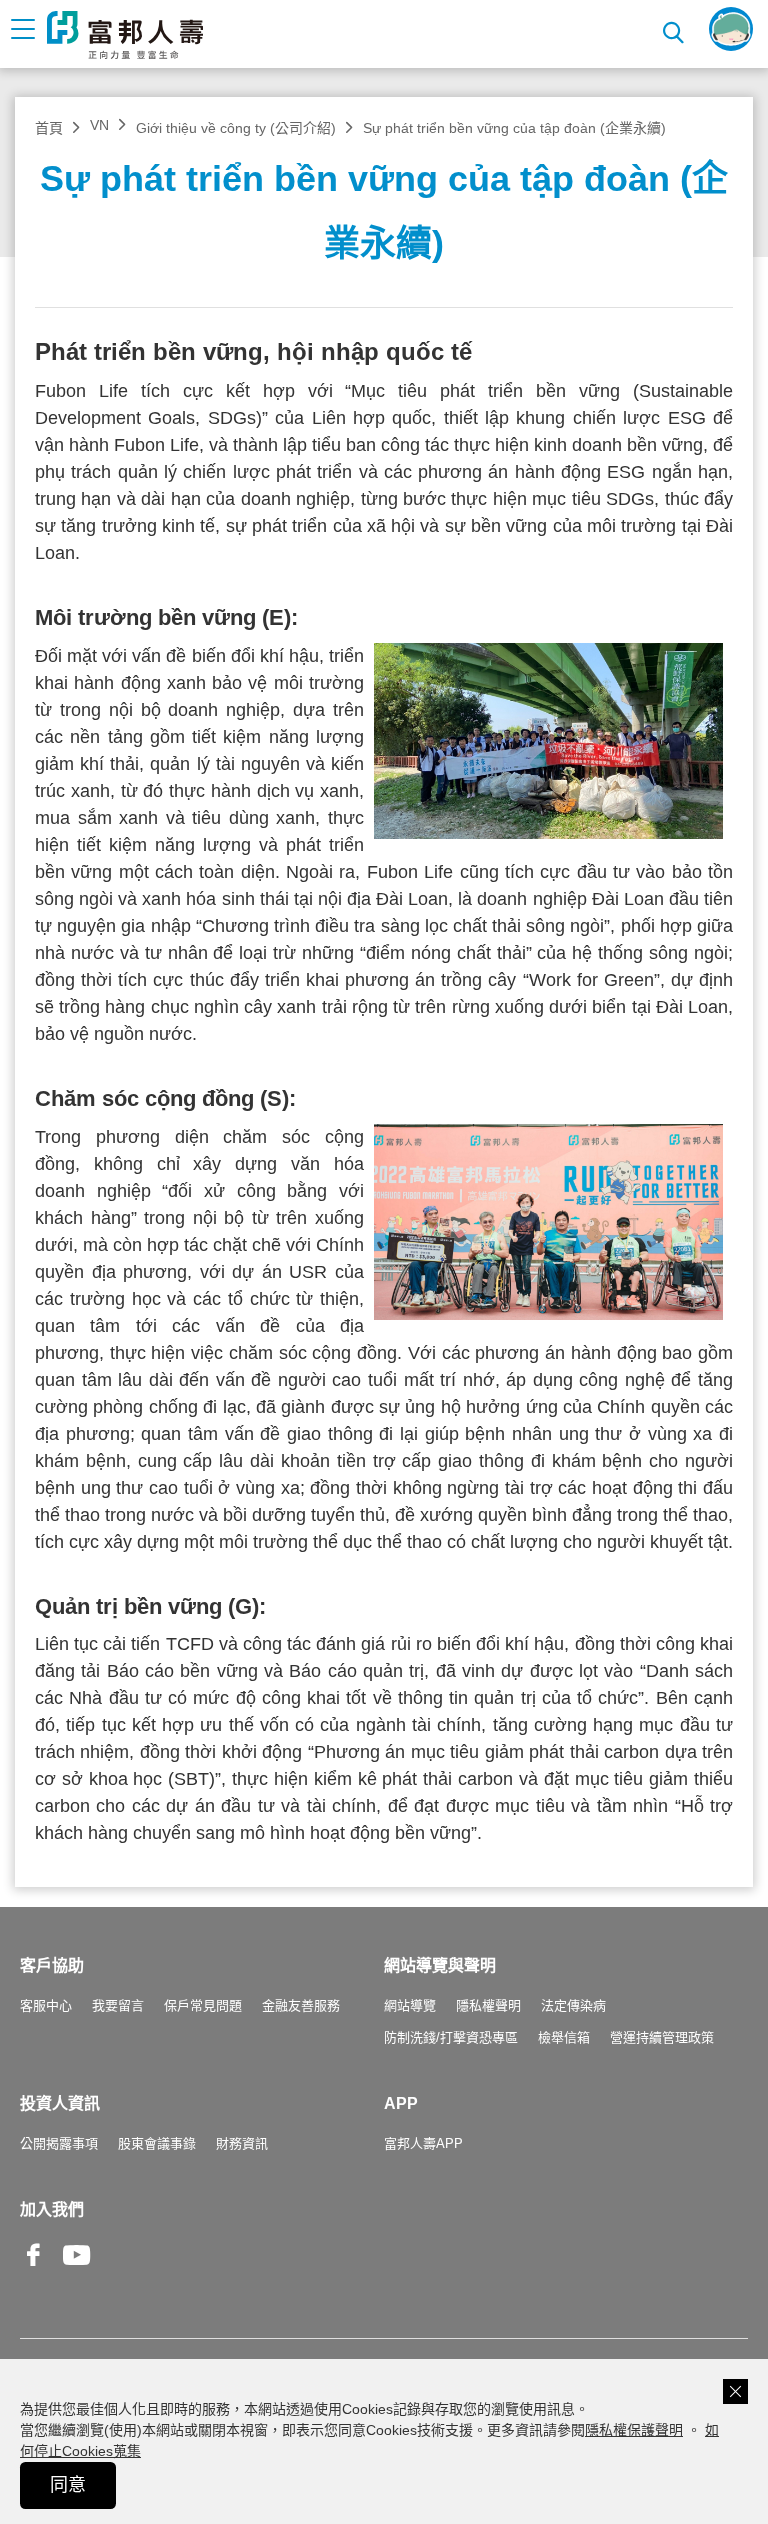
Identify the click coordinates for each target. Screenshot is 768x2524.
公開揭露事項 (59, 2143)
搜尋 (675, 29)
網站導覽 (410, 2005)
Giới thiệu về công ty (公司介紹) (236, 128)
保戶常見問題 (203, 2005)
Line (120, 2257)
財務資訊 (242, 2143)
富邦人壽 (125, 35)
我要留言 (118, 2005)
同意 (68, 2485)
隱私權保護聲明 (634, 2430)
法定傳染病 (573, 2005)
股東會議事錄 (157, 2143)
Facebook (34, 2270)
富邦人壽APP (423, 2143)
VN (99, 125)
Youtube (77, 2270)
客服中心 (46, 2005)
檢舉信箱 (564, 2037)
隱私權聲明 (488, 2005)
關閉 (735, 2391)
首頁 (49, 128)
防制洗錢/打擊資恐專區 (451, 2037)
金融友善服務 (301, 2005)
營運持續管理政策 (662, 2037)
